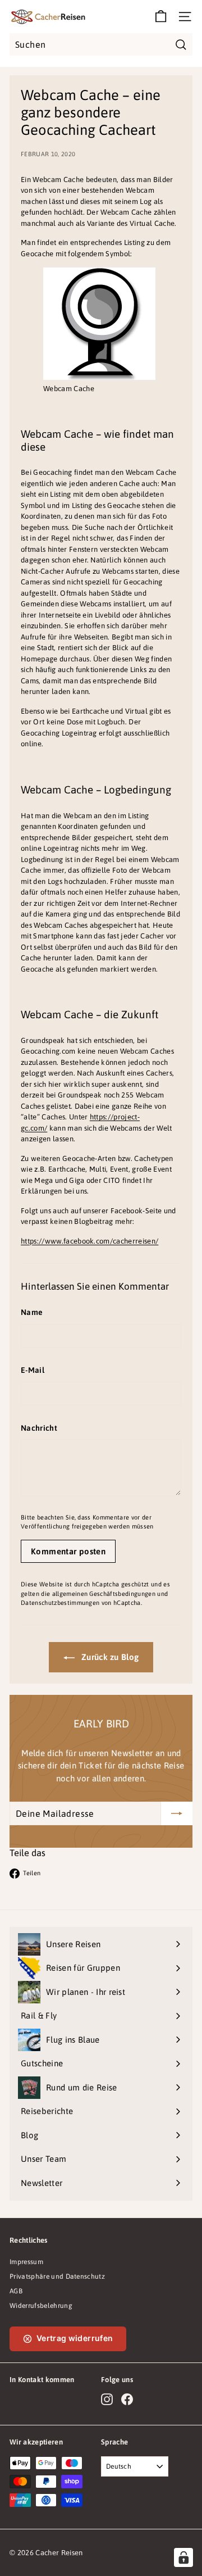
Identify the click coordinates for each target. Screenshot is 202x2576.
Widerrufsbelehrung (41, 2306)
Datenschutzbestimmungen (60, 1603)
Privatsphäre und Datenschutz (57, 2276)
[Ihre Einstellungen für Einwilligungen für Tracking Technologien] (183, 2557)
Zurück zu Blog (109, 1657)
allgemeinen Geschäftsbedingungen (104, 1594)
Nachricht (39, 1428)
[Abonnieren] (177, 1813)
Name (32, 1312)
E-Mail (33, 1370)
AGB (16, 2291)
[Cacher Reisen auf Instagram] (107, 2399)
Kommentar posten (68, 1551)
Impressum (26, 2262)
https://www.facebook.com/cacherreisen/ (89, 1241)
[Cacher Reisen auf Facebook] (127, 2399)
